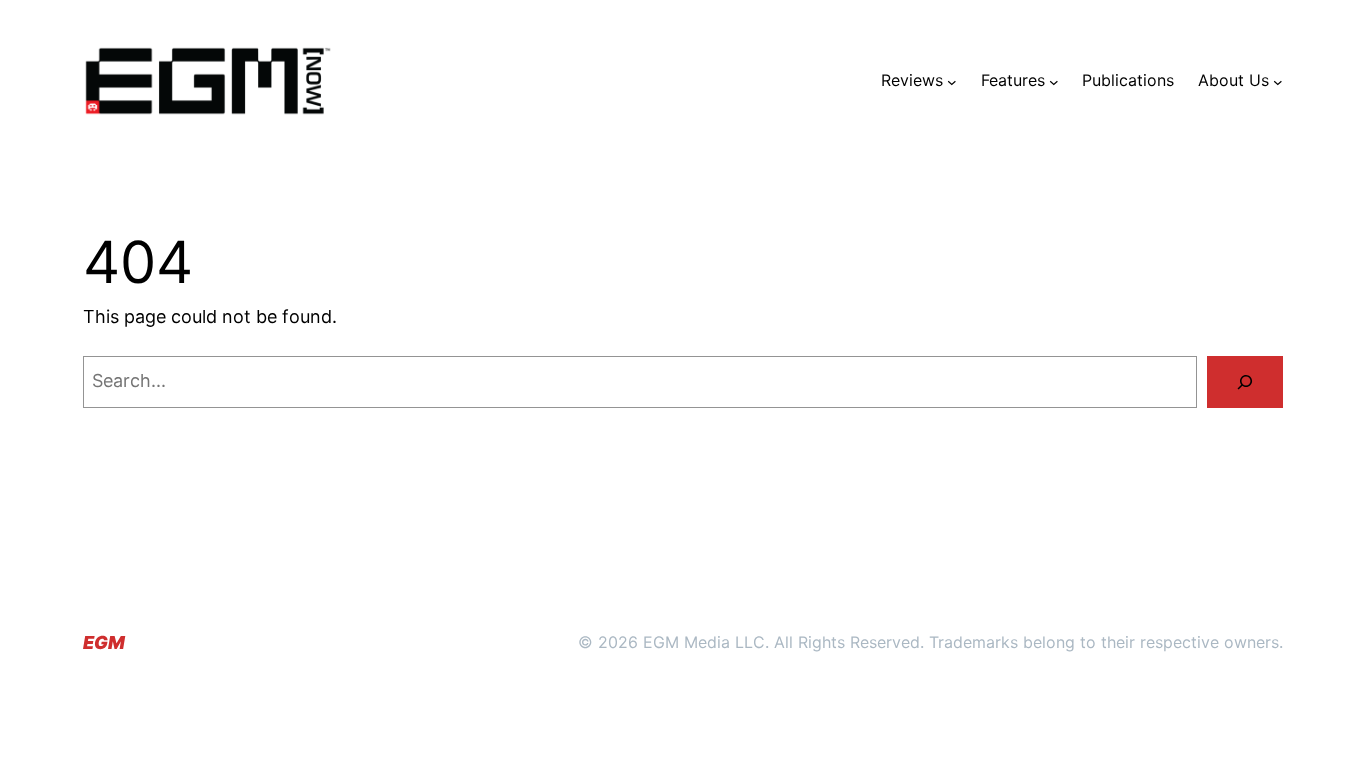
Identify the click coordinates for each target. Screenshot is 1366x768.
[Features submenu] (1054, 81)
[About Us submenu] (1278, 81)
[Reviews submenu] (952, 81)
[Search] (1245, 382)
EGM (104, 642)
